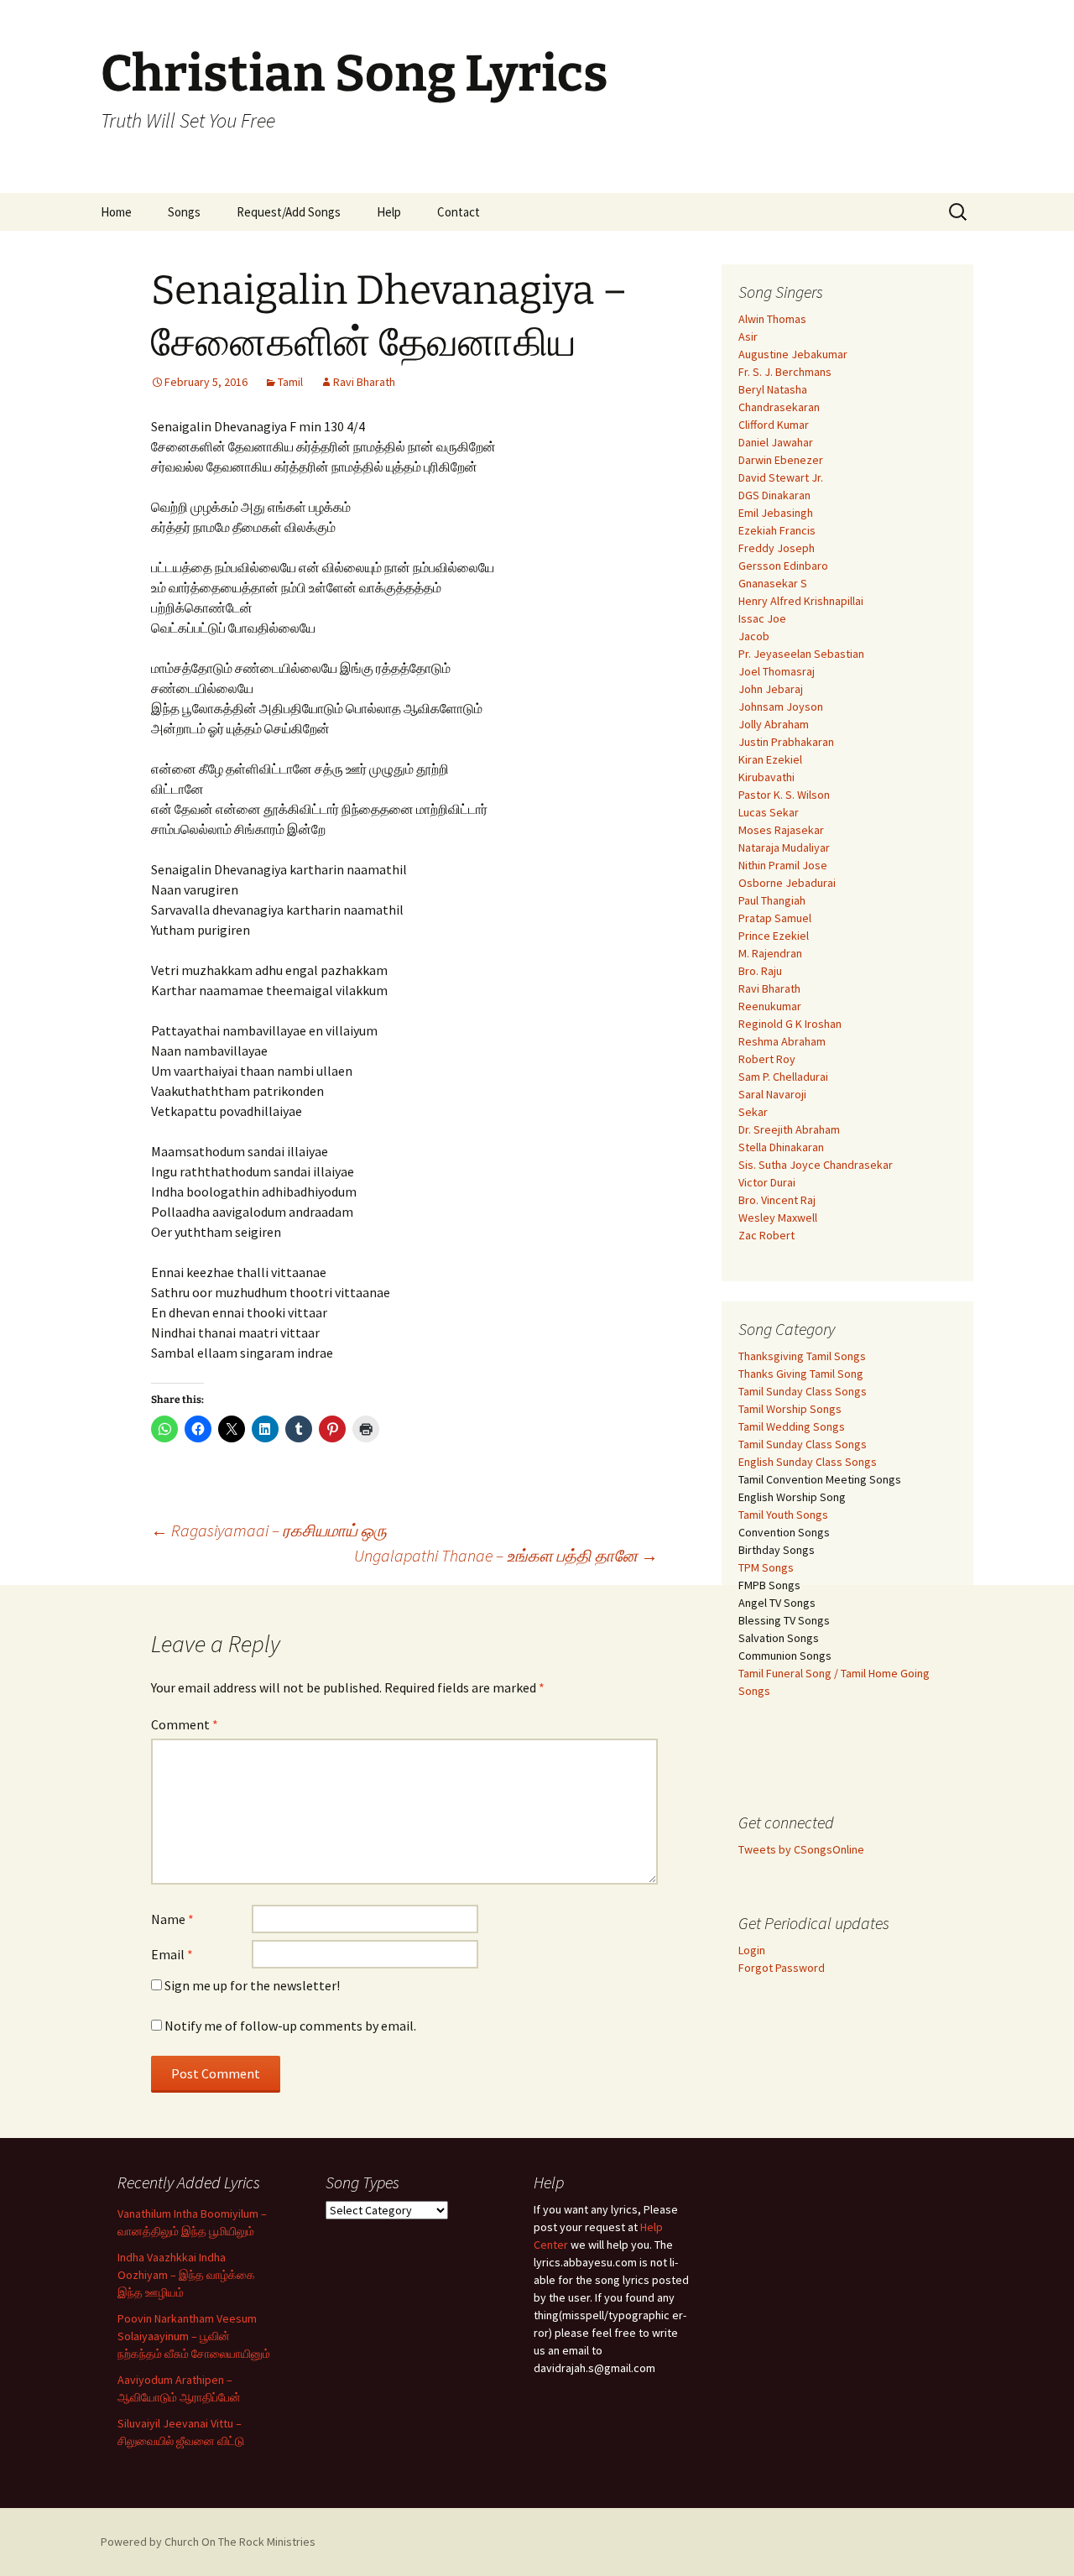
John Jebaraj (771, 689)
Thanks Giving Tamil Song (801, 1374)
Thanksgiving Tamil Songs (802, 1356)
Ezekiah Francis (777, 530)
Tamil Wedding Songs (792, 1426)
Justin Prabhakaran (786, 742)
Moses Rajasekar (781, 830)
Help (389, 212)
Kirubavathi (766, 777)
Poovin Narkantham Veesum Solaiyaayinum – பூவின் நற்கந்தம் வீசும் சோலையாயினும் (194, 2336)
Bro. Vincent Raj (777, 1200)
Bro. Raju (760, 971)
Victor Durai (767, 1182)
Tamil (290, 382)
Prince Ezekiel (774, 936)
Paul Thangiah (772, 900)
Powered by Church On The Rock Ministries (208, 2542)
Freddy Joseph (777, 548)
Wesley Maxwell (778, 1218)
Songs (184, 212)
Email (172, 1954)
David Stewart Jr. (781, 477)
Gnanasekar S (773, 583)
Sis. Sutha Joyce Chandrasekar (816, 1165)
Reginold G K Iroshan (790, 1024)
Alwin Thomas (772, 319)
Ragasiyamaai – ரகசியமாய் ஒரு (269, 1530)
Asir (748, 336)
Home (116, 212)
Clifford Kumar (774, 425)
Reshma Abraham (782, 1041)
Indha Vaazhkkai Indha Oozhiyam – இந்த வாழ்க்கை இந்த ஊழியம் (186, 2275)
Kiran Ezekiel (770, 759)
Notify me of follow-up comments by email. (290, 2026)
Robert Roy (767, 1059)
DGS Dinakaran (774, 495)
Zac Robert (766, 1235)
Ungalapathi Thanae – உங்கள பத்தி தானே (506, 1555)
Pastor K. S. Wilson (784, 795)
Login (752, 1950)
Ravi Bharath (364, 382)
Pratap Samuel (775, 918)
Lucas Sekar (769, 812)
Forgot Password (782, 1968)
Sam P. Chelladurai (783, 1077)
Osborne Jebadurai (787, 883)
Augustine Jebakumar (793, 354)
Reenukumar (770, 1006)
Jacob (754, 636)
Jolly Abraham (774, 724)
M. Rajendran (770, 953)
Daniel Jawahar (776, 442)
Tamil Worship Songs (790, 1409)
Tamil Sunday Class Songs (803, 1391)
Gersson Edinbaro (783, 566)
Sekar (753, 1112)
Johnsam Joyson (781, 707)
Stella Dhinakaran (781, 1147)
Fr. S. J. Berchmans (785, 372)
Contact (459, 212)
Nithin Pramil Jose (783, 865)
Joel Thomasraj (777, 671)
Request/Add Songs (289, 212)
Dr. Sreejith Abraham (789, 1129)
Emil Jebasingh (776, 513)
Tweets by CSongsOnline (801, 1849)
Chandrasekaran (779, 407)
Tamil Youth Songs (783, 1515)
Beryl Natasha (773, 389)
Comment (185, 1724)
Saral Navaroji (772, 1094)
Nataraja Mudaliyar (784, 847)
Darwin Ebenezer (781, 460)
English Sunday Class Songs (808, 1462)
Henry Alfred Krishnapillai (801, 601)
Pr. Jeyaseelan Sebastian (801, 654)
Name (172, 1919)
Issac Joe (762, 618)
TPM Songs (766, 1567)
